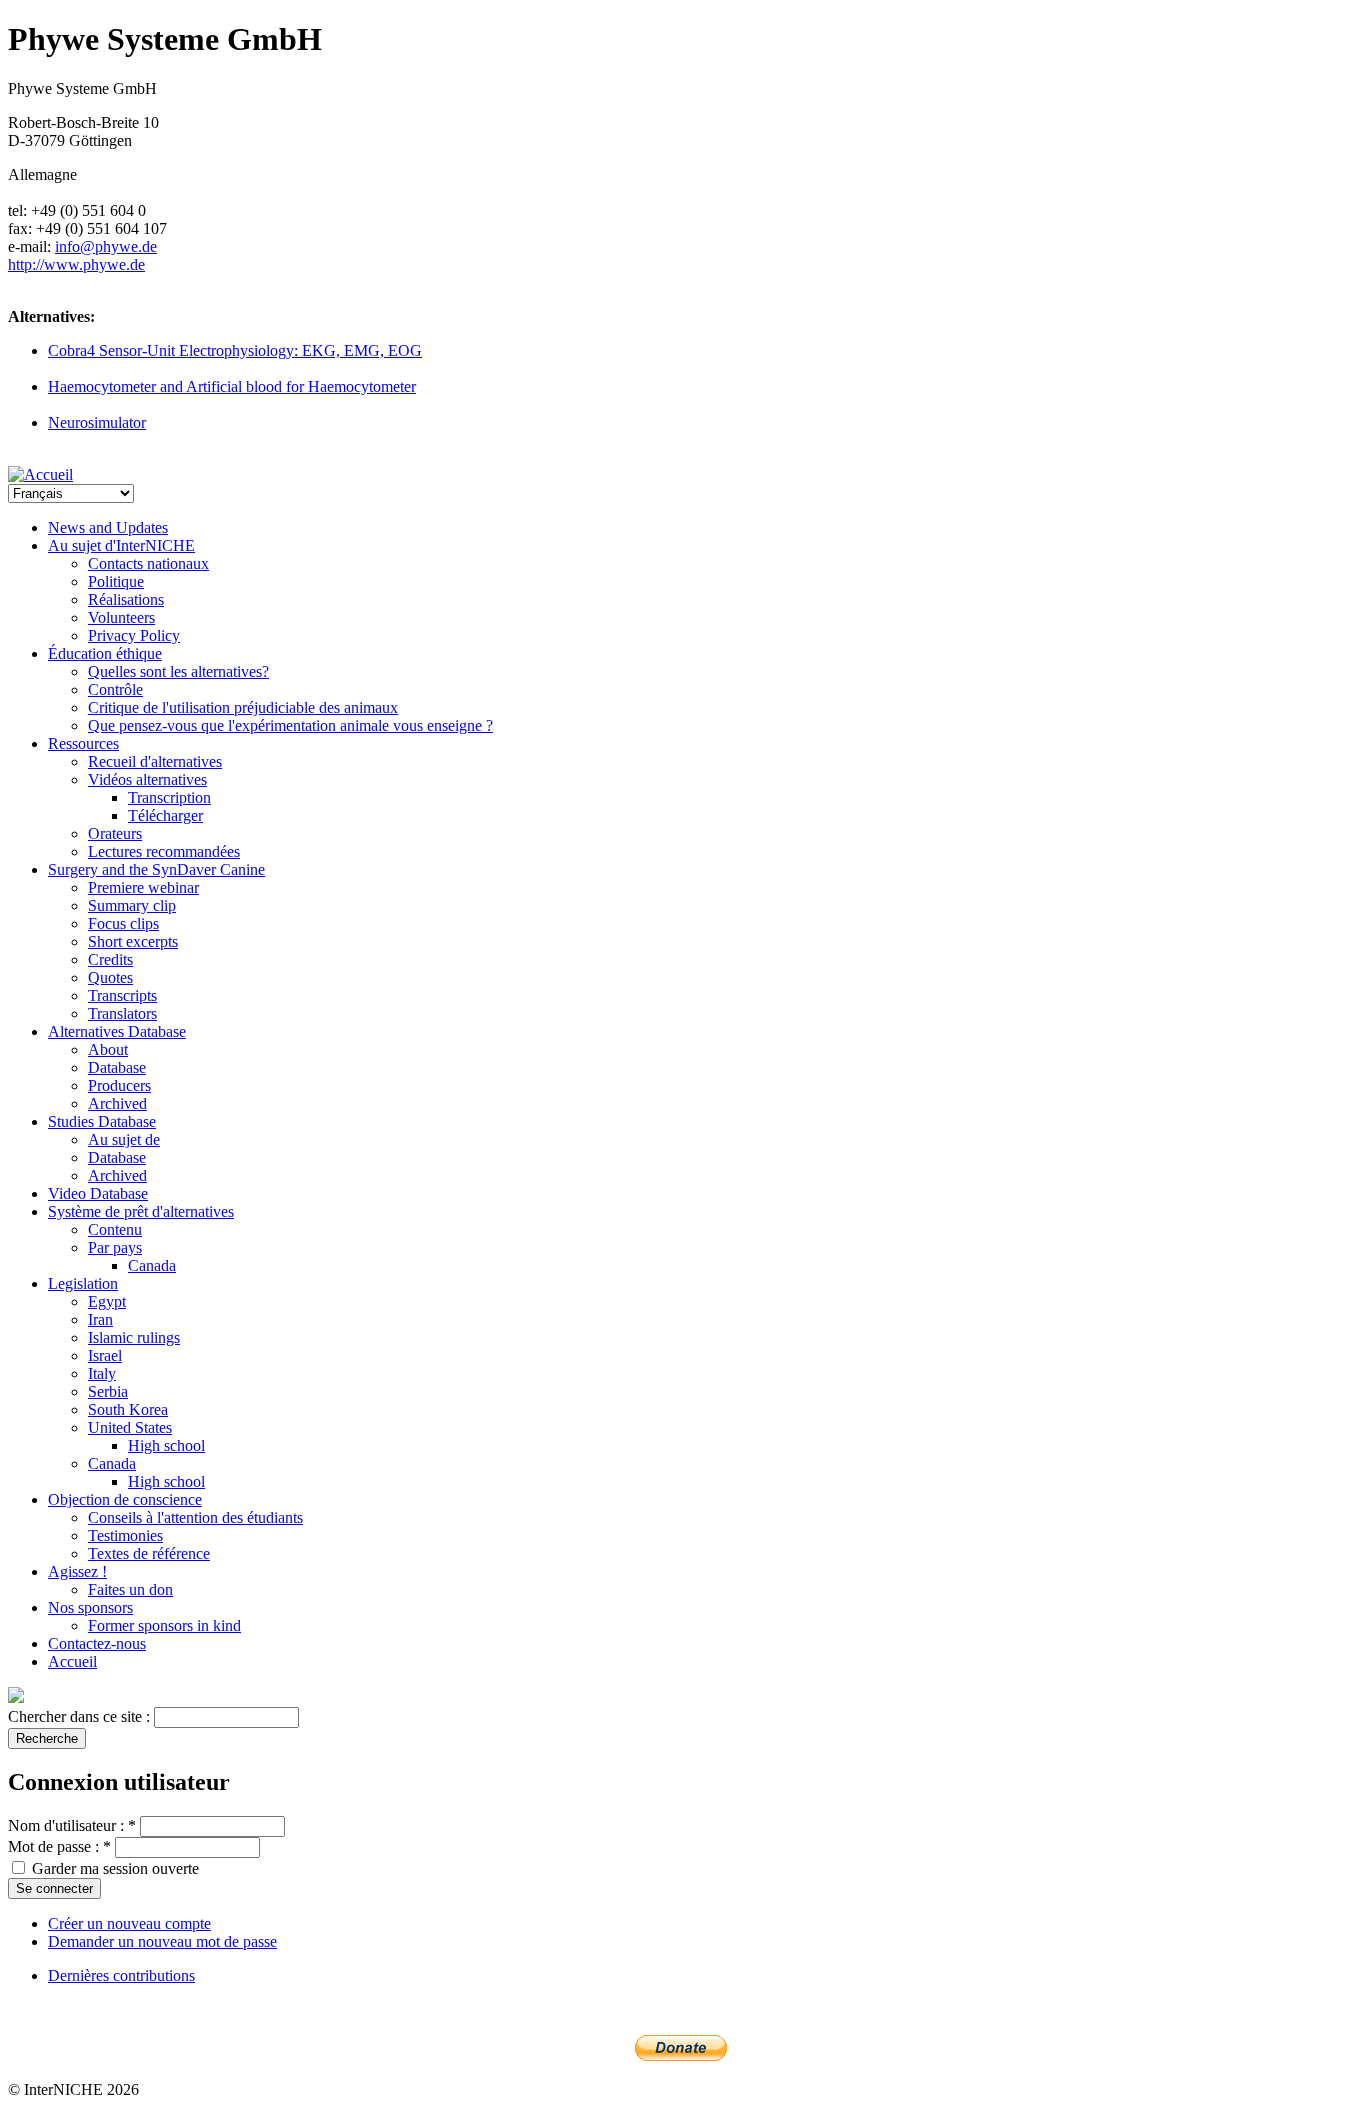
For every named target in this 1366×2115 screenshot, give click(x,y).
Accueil (72, 1661)
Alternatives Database (117, 1031)
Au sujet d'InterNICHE (121, 545)
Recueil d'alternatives (155, 761)
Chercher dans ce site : (81, 1716)
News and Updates (108, 527)
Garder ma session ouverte (113, 1868)
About (108, 1049)
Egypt (107, 1301)
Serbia (108, 1391)
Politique (116, 581)
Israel (105, 1355)
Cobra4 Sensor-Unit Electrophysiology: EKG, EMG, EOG (235, 350)
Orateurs (115, 833)
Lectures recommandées (164, 851)
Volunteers (121, 617)
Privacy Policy (134, 635)
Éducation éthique (105, 653)
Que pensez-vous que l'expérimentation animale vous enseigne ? (290, 725)
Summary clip (132, 905)
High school (166, 1445)
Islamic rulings (134, 1337)
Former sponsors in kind (164, 1625)
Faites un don (130, 1589)
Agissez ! (77, 1571)
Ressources (83, 743)
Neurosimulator (97, 422)
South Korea (128, 1409)
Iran (100, 1319)
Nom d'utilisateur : (72, 1825)
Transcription (169, 797)
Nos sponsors (90, 1607)
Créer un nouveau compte (129, 1923)
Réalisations (126, 599)
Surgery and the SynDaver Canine (156, 869)
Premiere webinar (143, 887)
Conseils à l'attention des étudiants (195, 1517)
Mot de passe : (59, 1846)
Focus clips (123, 923)
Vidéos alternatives (147, 779)
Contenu (115, 1229)
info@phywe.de (106, 246)
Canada (152, 1265)
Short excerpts (133, 941)
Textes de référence (149, 1553)
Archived (117, 1103)
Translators (122, 1013)
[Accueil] (40, 474)
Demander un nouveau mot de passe (162, 1941)
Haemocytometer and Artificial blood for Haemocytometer (232, 386)
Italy (102, 1373)
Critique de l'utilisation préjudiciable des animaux (243, 707)
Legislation (83, 1283)
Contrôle (115, 689)
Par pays (115, 1247)
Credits (110, 959)
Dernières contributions (121, 1975)
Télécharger (165, 815)
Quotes (110, 977)
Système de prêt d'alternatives (141, 1211)
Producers (119, 1085)
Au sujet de (124, 1139)
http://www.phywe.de (76, 264)
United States (130, 1427)
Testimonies (125, 1535)
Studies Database (102, 1121)
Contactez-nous (97, 1643)
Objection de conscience (125, 1499)
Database (117, 1067)
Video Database (98, 1193)
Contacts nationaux (148, 563)
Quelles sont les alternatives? (178, 671)
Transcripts (122, 995)
